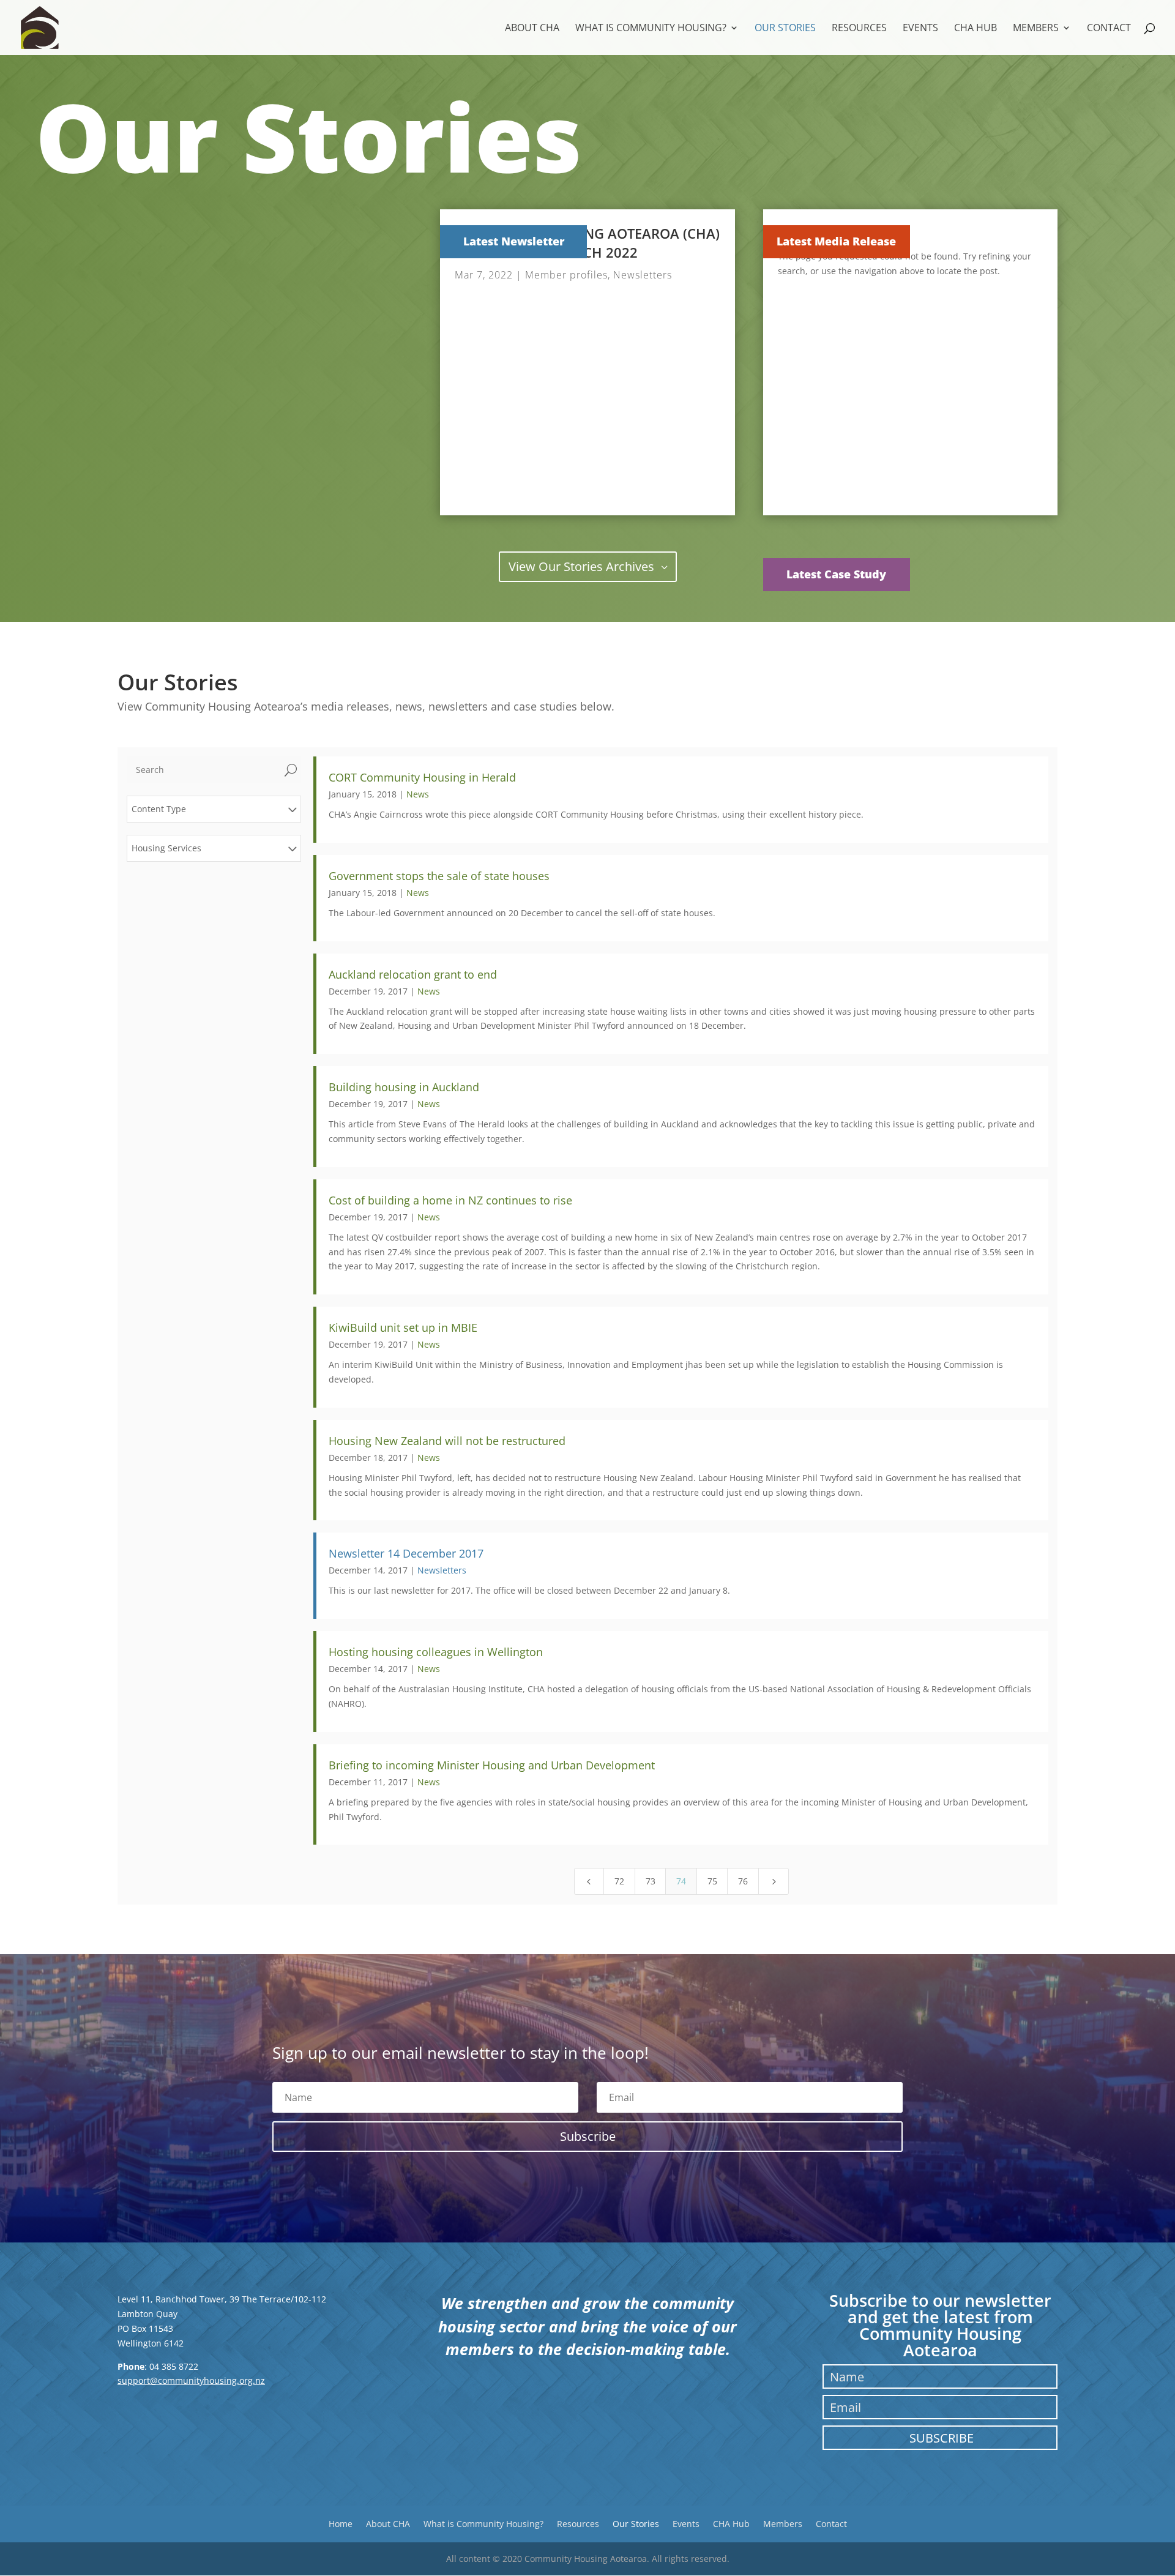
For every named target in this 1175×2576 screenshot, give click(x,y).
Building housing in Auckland (404, 1087)
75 (712, 1881)
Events (920, 29)
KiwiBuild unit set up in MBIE (403, 1327)
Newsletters (643, 275)
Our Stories (785, 29)
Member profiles (566, 275)
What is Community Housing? (651, 29)
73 (651, 1881)
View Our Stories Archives (581, 566)
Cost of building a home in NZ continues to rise (450, 1200)
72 (619, 1881)
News (418, 794)
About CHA (532, 29)
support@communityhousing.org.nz (191, 2380)
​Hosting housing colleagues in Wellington (436, 1652)
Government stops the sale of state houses (439, 876)
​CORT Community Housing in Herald (422, 777)
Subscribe (942, 2438)
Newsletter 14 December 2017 (406, 1553)
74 (681, 1881)
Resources (859, 29)
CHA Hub (975, 29)
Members (1036, 29)
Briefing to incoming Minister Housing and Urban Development (492, 1765)
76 (743, 1881)
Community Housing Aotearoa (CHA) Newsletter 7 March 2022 (587, 243)
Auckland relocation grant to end (413, 974)
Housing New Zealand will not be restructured (447, 1441)
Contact (1109, 29)
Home (341, 2523)
